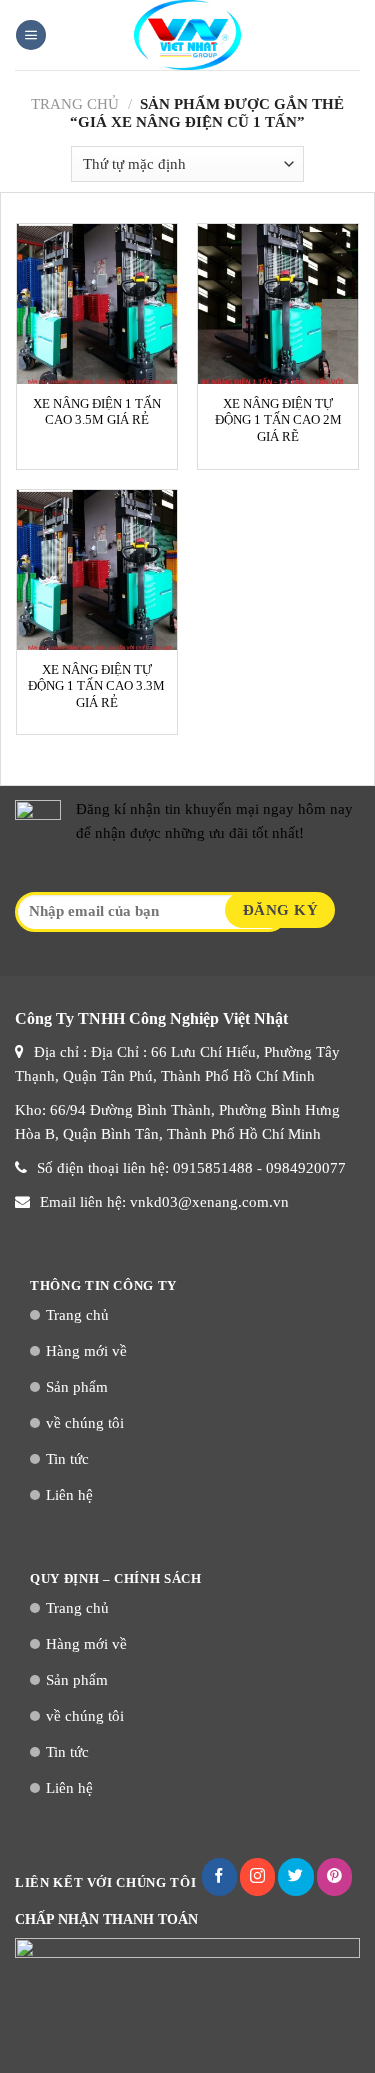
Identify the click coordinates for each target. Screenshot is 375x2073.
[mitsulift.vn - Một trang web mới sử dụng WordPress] (188, 35)
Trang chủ (75, 104)
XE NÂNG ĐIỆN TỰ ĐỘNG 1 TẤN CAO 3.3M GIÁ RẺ (96, 686)
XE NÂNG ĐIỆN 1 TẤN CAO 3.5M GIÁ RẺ (97, 412)
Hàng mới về (86, 1351)
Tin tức (67, 1459)
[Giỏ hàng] (350, 35)
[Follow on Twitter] (295, 1877)
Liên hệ (69, 1495)
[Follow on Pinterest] (334, 1877)
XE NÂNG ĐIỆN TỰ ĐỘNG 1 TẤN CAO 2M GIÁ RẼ (278, 420)
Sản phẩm (77, 1387)
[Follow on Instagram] (257, 1877)
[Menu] (31, 35)
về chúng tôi (85, 1423)
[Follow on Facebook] (219, 1877)
